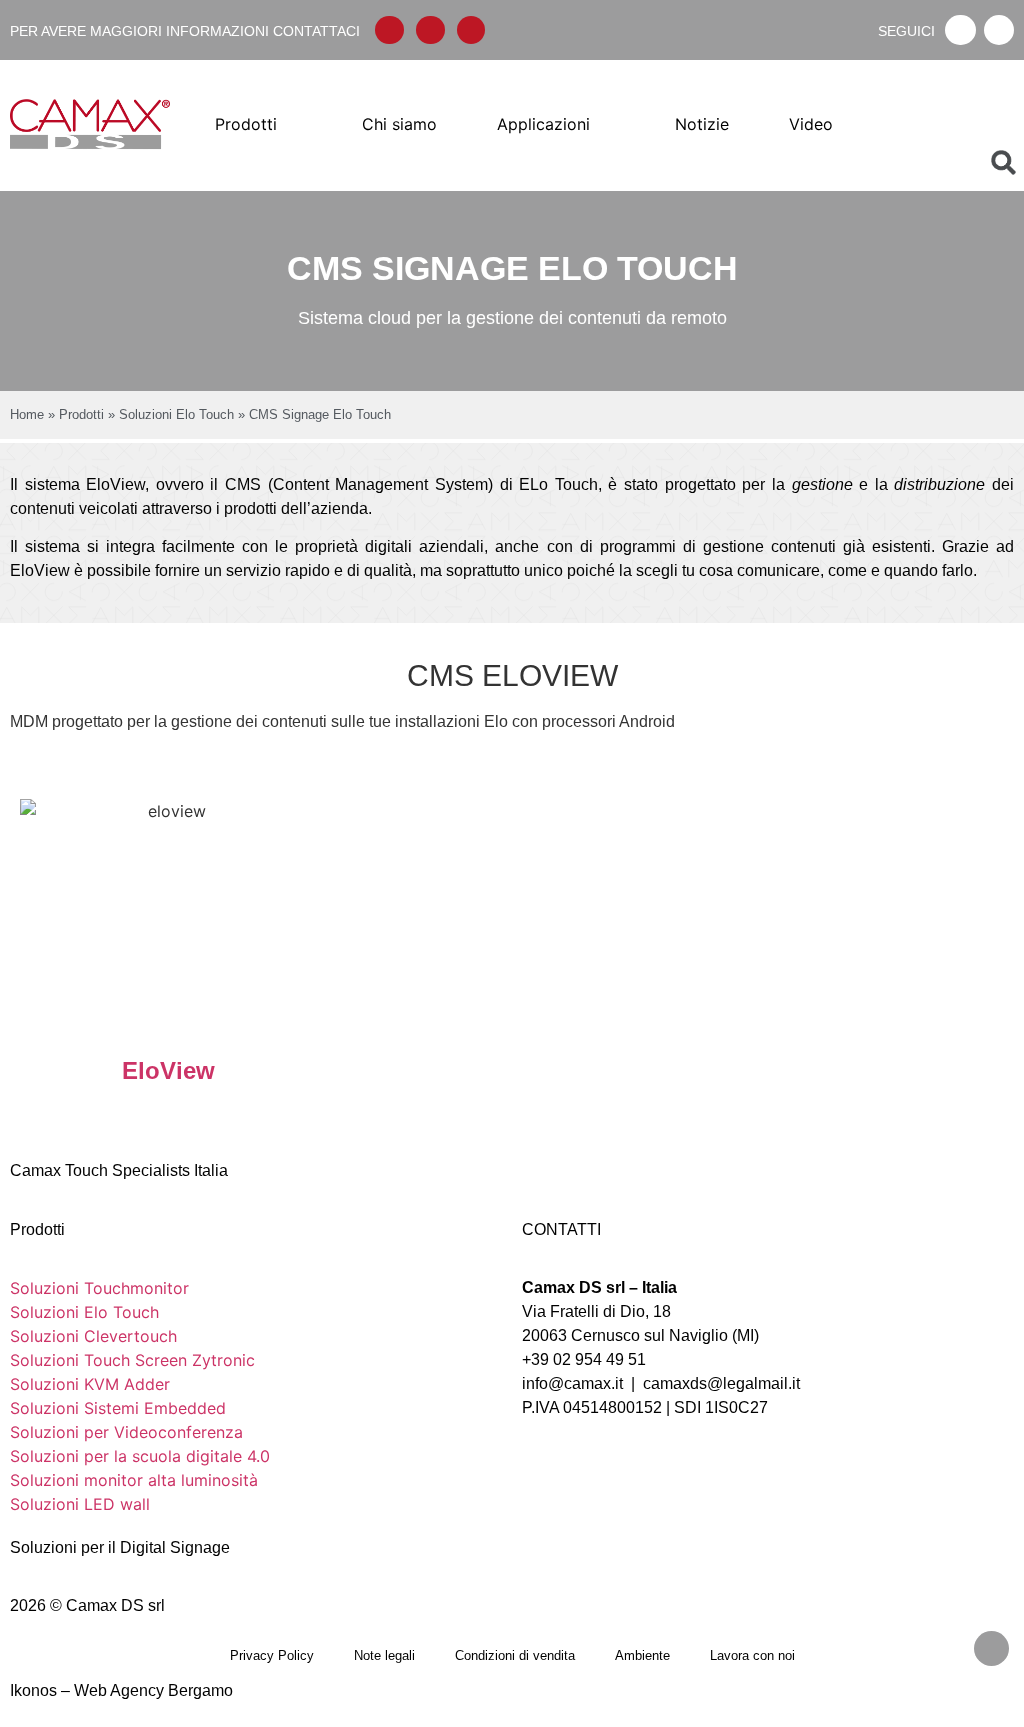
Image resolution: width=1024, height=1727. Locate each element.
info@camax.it (572, 1383)
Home (27, 414)
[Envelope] (389, 30)
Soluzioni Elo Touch (176, 414)
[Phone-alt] (430, 30)
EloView (168, 1070)
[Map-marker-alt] (471, 30)
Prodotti (81, 414)
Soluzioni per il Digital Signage (120, 1547)
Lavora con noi (752, 1655)
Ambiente (642, 1655)
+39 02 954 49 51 (584, 1359)
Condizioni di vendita (515, 1655)
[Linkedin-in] (960, 30)
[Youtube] (999, 30)
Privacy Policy (272, 1655)
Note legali (384, 1655)
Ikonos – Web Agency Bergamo (121, 1690)
